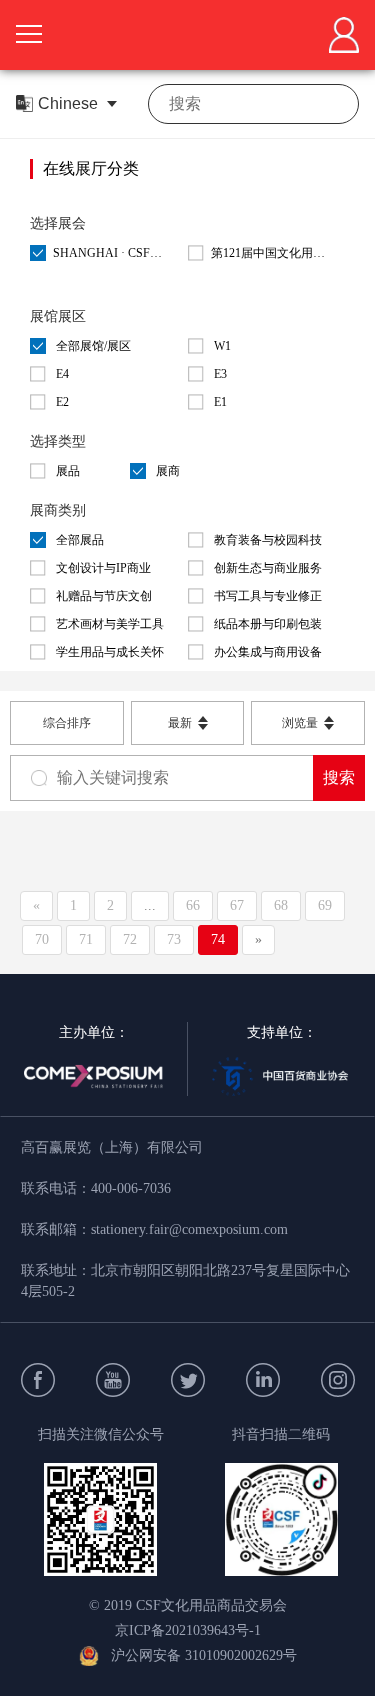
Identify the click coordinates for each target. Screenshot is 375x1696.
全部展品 (80, 540)
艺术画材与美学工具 (110, 624)
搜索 (339, 777)
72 (130, 939)
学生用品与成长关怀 (110, 652)
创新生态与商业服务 (268, 568)
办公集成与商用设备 (268, 652)
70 (42, 939)
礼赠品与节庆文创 (104, 596)
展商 (168, 471)
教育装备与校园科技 (268, 540)
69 (325, 905)
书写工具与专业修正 (268, 596)
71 (86, 939)
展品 (68, 471)
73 (174, 939)
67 (237, 905)
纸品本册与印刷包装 (268, 624)
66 (193, 905)
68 (281, 905)
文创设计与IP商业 (103, 568)
